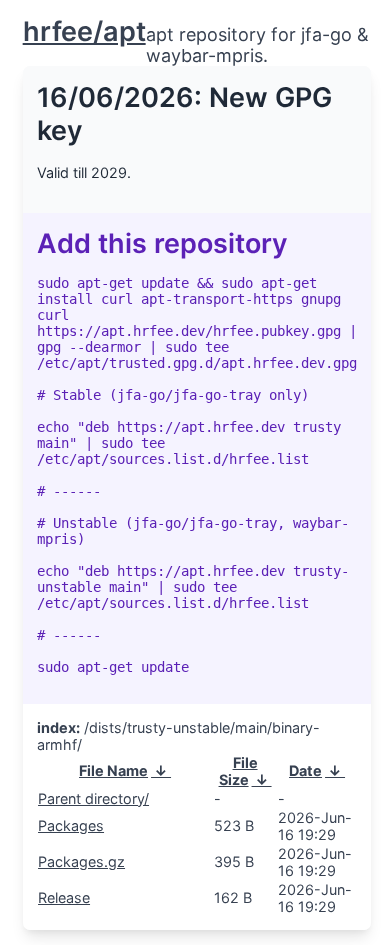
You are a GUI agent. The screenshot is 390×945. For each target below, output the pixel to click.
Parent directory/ (93, 798)
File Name (113, 770)
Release (64, 897)
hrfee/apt (84, 31)
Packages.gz (81, 861)
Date (305, 770)
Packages (71, 825)
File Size (238, 771)
